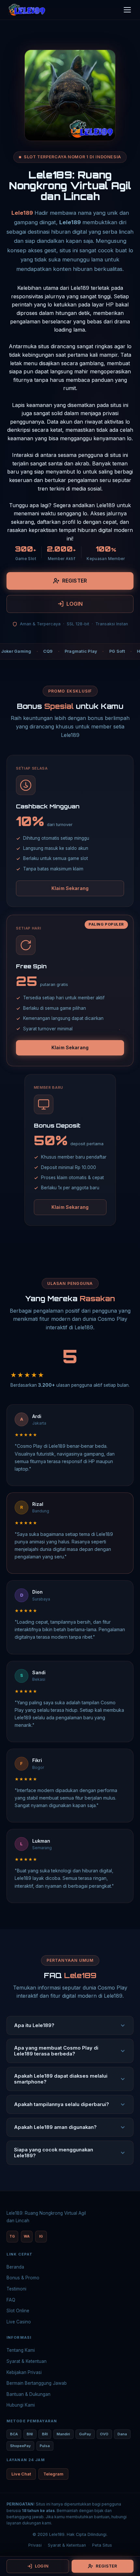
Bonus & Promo (23, 2278)
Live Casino (19, 2322)
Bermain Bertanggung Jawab (37, 2383)
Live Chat (21, 2474)
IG (41, 2236)
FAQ (11, 2300)
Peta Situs (102, 2545)
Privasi (35, 2545)
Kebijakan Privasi (24, 2372)
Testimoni (16, 2289)
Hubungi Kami (21, 2405)
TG (12, 2236)
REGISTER (75, 581)
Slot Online (18, 2311)
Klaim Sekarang (70, 888)
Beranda (15, 2267)
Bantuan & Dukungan (28, 2394)
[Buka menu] (127, 10)
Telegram (53, 2474)
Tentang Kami (21, 2350)
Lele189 (22, 213)
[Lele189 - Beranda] (27, 10)
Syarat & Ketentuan (27, 2361)
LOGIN (75, 604)
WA (27, 2236)
